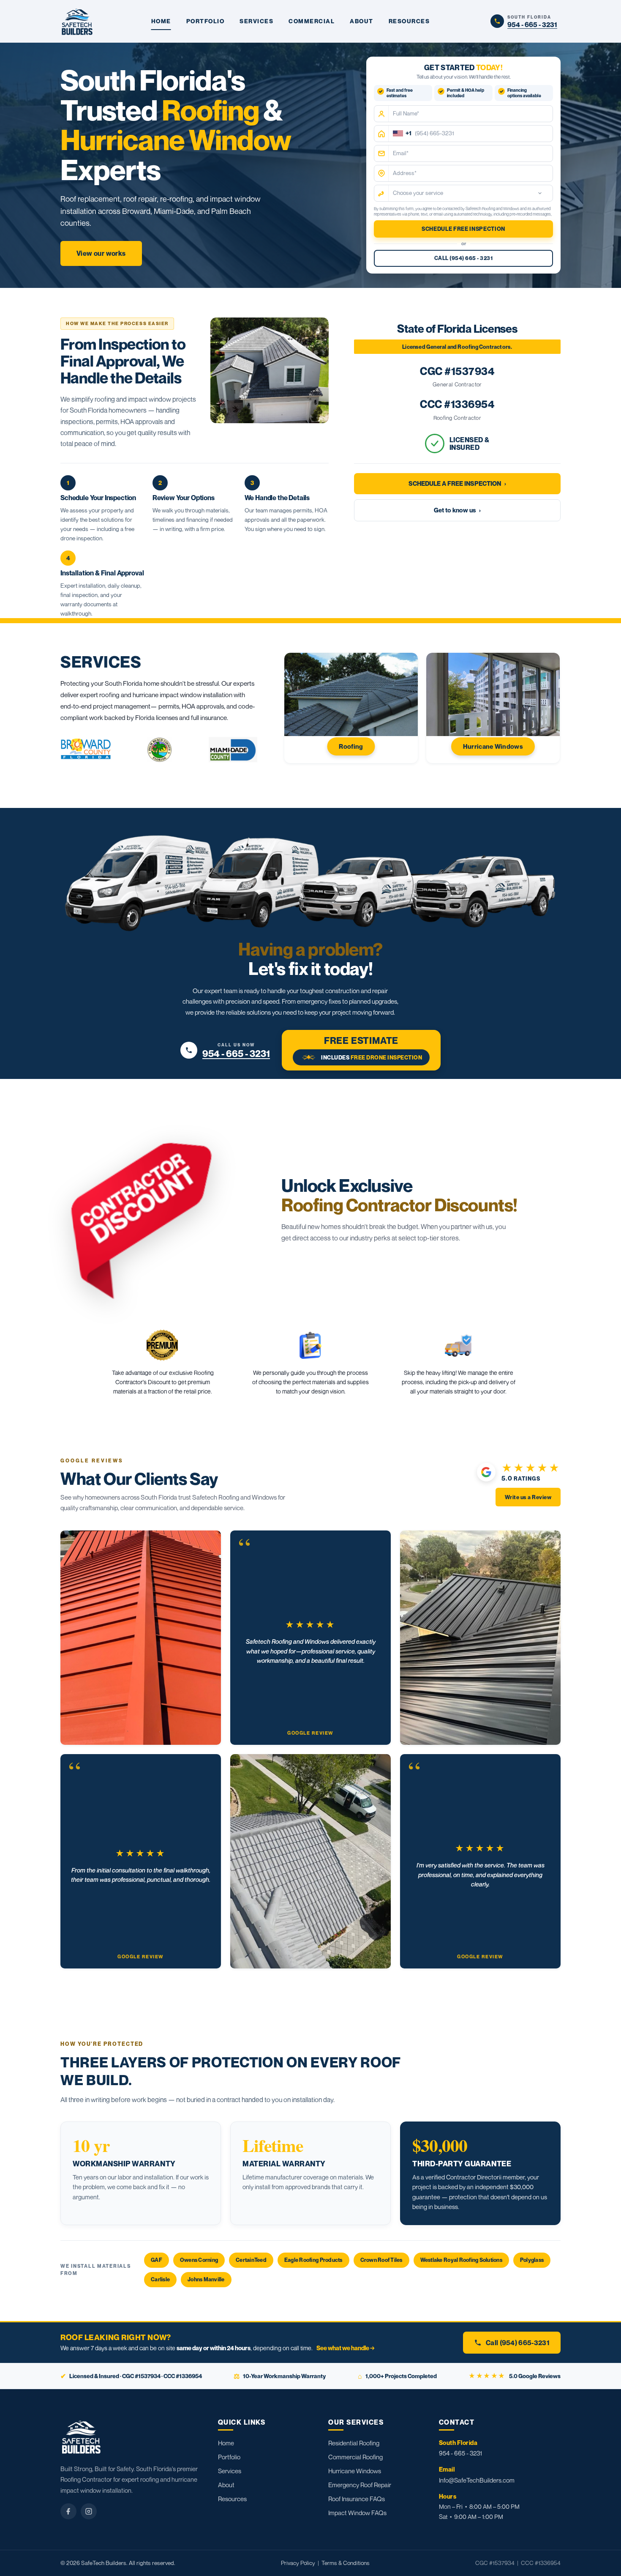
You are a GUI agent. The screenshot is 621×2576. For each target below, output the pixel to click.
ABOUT (362, 21)
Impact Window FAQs (357, 2513)
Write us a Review (528, 1497)
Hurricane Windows (355, 2471)
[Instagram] (89, 2511)
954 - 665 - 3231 (460, 2453)
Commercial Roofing (355, 2457)
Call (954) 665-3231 (518, 2343)
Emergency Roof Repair (360, 2485)
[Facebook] (68, 2511)
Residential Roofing (354, 2443)
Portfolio (229, 2457)
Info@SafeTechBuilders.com (477, 2480)
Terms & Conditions (346, 2563)
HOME (161, 21)
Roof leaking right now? (116, 2337)
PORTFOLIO (206, 21)
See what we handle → (346, 2348)
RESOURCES (409, 21)
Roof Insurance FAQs (357, 2499)
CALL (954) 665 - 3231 (464, 259)
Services (230, 2471)
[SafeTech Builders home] (77, 21)
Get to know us (457, 510)
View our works (101, 253)
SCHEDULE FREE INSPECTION (463, 229)
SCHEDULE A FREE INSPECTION (457, 483)
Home (226, 2443)
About (226, 2485)
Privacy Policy (298, 2563)
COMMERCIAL (312, 21)
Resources (232, 2499)
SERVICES (256, 21)
